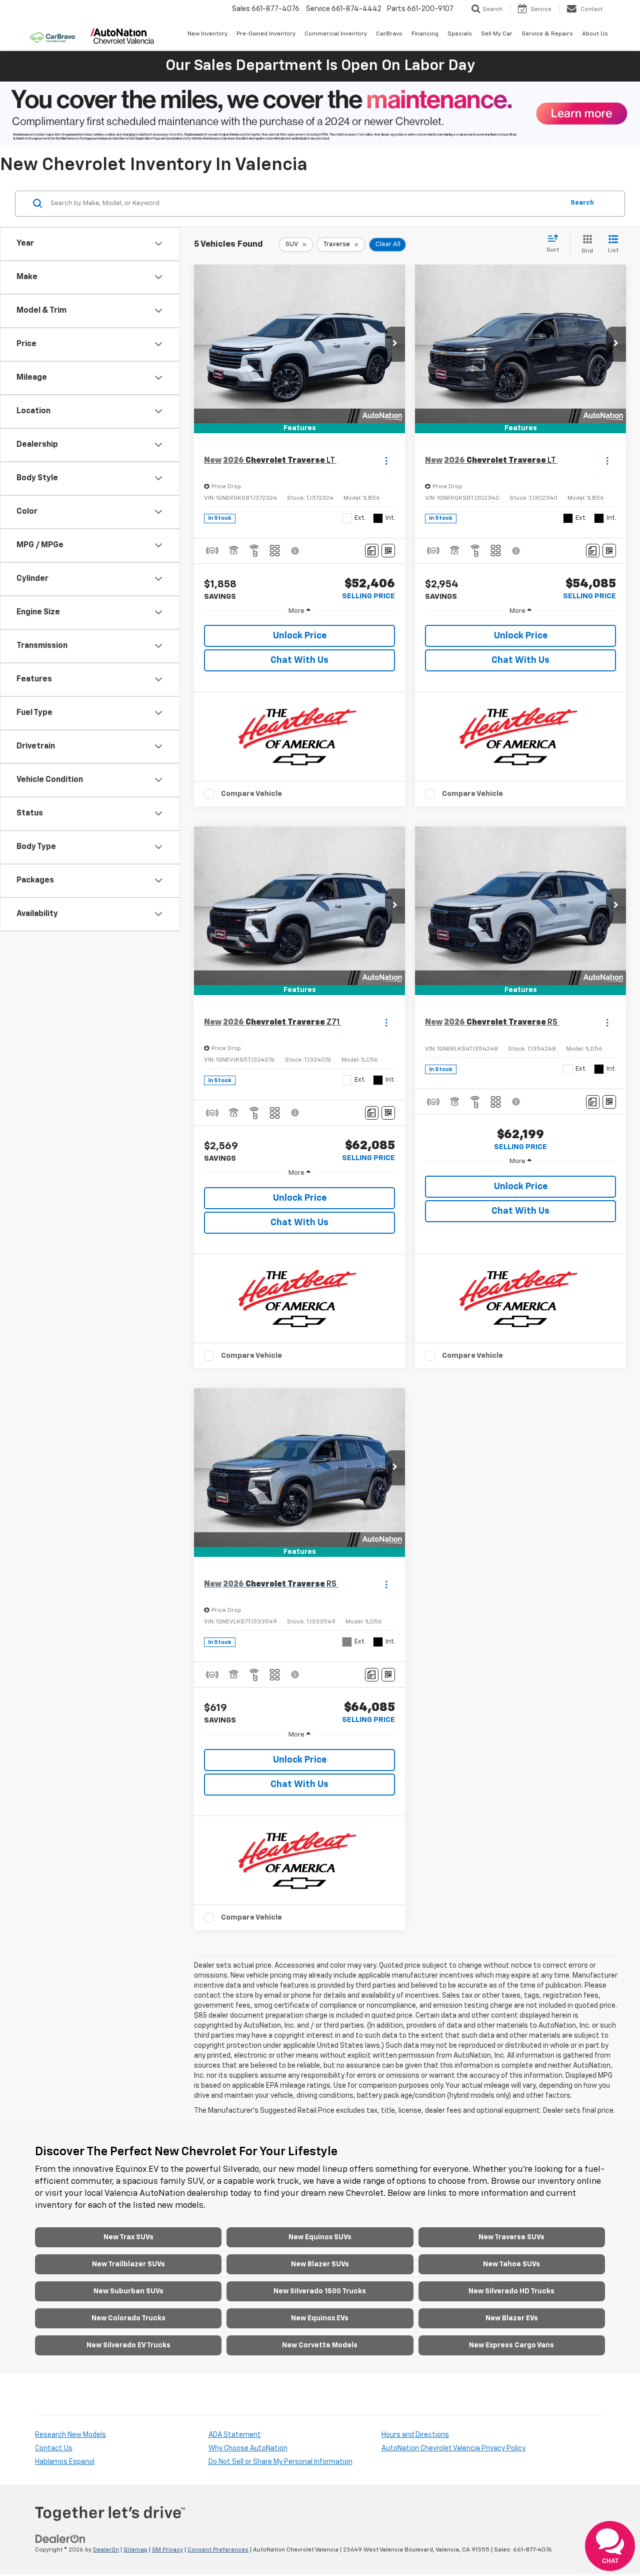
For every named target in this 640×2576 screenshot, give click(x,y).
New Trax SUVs (128, 2237)
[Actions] (386, 461)
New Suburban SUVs (128, 2291)
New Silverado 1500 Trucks (320, 2291)
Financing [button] (425, 34)
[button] (395, 344)
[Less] (299, 611)
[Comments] (372, 551)
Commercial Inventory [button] (336, 34)
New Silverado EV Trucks (128, 2345)
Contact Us (54, 2448)
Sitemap (135, 2550)
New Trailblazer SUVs (128, 2264)
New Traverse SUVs (511, 2237)
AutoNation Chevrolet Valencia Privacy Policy (453, 2448)
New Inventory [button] (207, 34)
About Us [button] (595, 34)
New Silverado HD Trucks (511, 2291)
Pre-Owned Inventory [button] (266, 34)
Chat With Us (299, 660)
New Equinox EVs (320, 2318)
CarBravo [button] (389, 34)
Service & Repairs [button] (547, 34)
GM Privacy (167, 2550)
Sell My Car (497, 34)
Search (582, 203)
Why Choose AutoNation (248, 2448)
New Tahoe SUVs (511, 2264)
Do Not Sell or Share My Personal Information (280, 2462)
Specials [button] (460, 34)
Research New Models (70, 2435)
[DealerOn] (60, 2539)
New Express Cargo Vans (511, 2345)
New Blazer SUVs (320, 2264)
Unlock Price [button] (300, 636)
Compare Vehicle (251, 794)
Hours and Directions (415, 2435)
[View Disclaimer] (295, 551)
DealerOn (106, 2550)
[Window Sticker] (388, 551)
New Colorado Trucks (128, 2318)
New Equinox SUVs (320, 2237)
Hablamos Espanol (65, 2462)
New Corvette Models (320, 2345)
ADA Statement (235, 2435)
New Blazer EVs (512, 2318)
